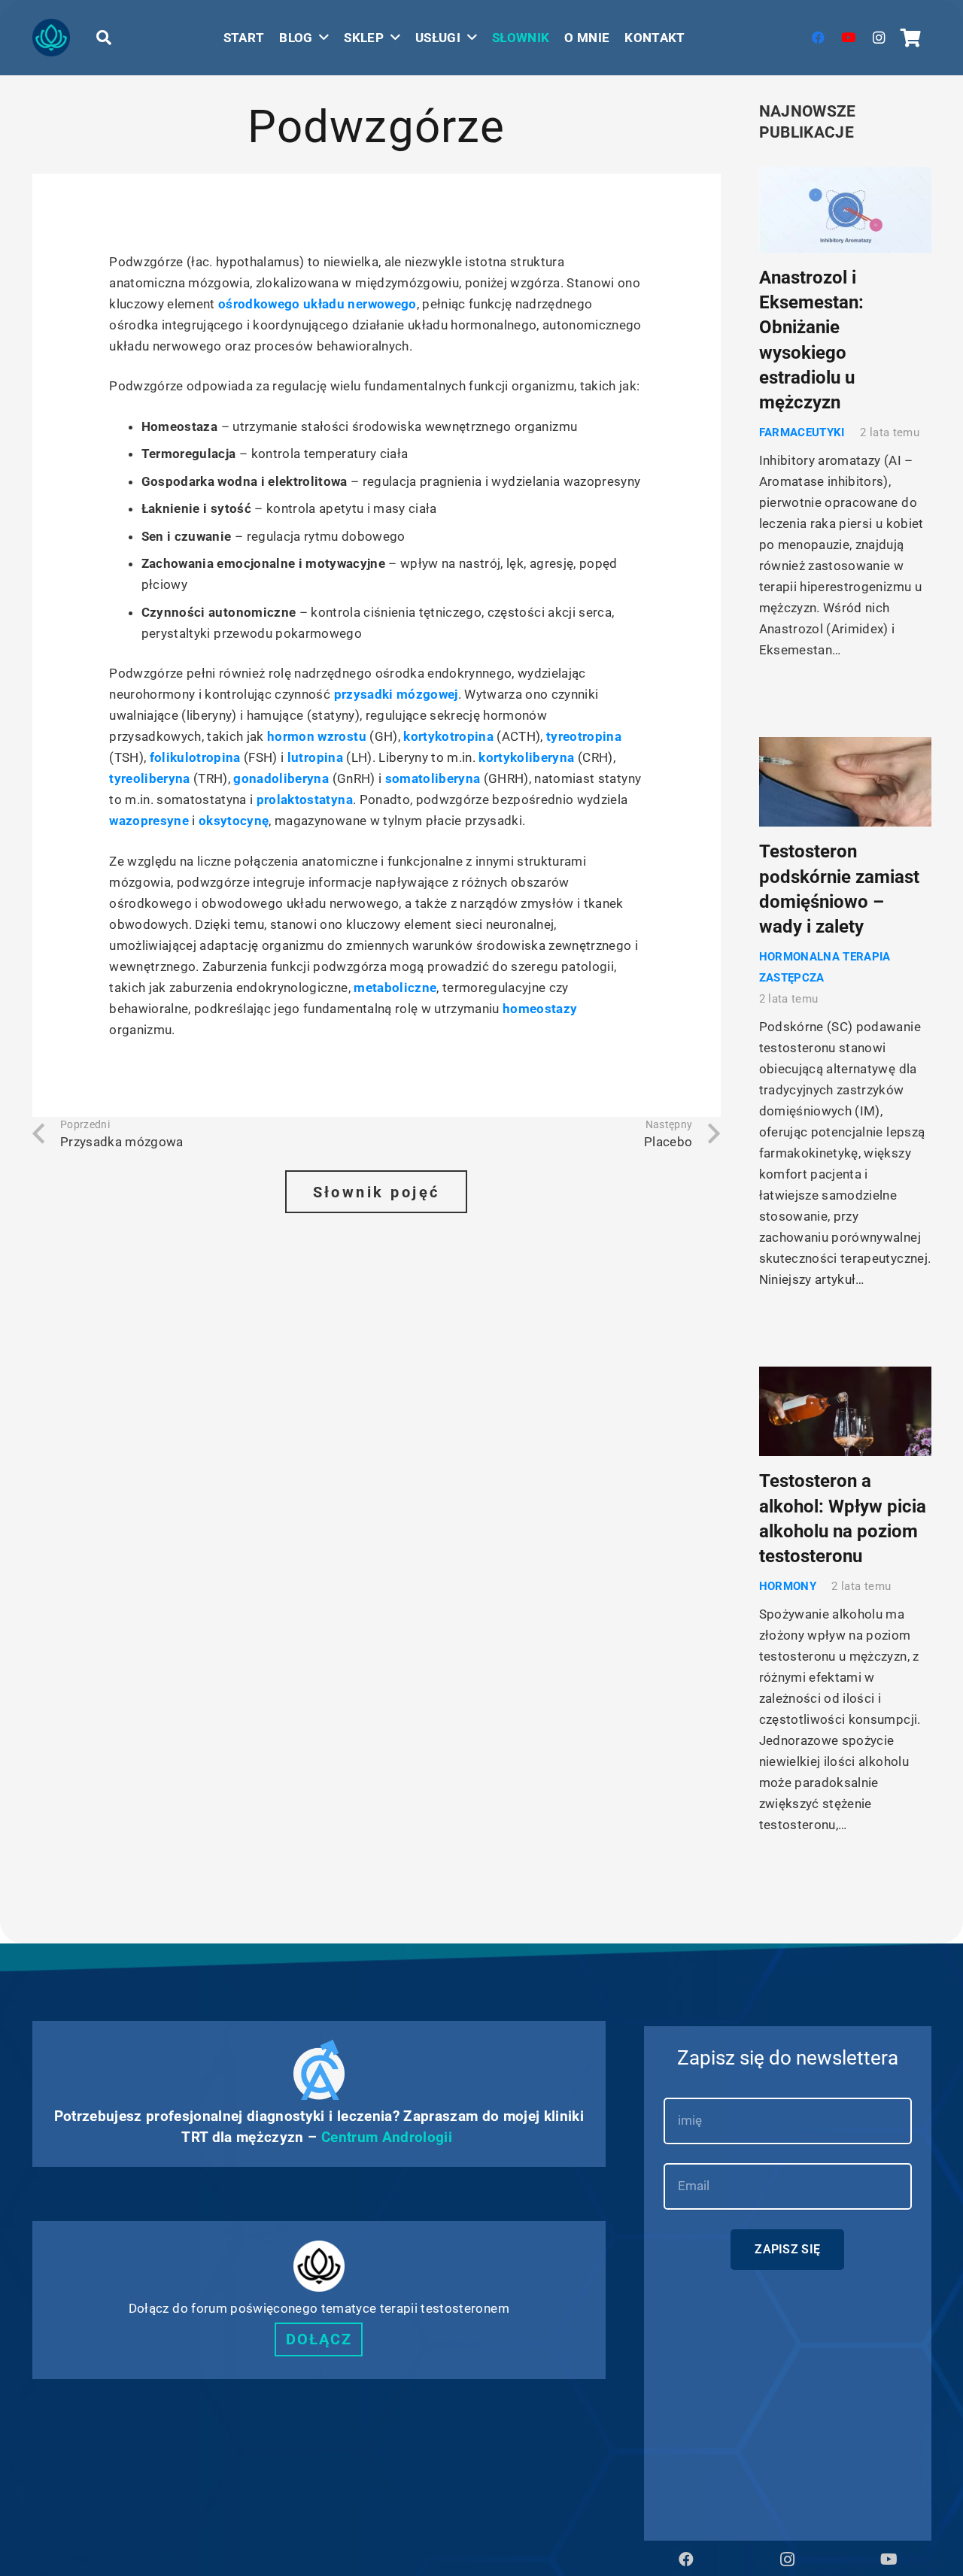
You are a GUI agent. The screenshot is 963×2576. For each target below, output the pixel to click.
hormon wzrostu (317, 736)
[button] (104, 38)
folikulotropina (195, 757)
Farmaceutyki (802, 432)
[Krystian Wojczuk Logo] (51, 38)
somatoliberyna (433, 778)
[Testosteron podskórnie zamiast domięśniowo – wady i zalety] (845, 782)
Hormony (788, 1586)
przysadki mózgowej (396, 694)
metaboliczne (395, 988)
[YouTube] (849, 38)
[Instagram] (879, 38)
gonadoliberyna (281, 778)
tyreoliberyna (149, 778)
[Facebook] (819, 38)
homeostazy (540, 1009)
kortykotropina (448, 736)
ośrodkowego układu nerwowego (317, 304)
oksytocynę (234, 821)
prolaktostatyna (305, 800)
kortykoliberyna (526, 757)
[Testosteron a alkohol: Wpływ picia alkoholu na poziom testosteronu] (845, 1412)
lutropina (315, 757)
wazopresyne (149, 821)
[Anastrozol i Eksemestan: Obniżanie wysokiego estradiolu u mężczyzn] (845, 210)
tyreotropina (584, 736)
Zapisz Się (787, 2249)
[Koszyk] (911, 38)
